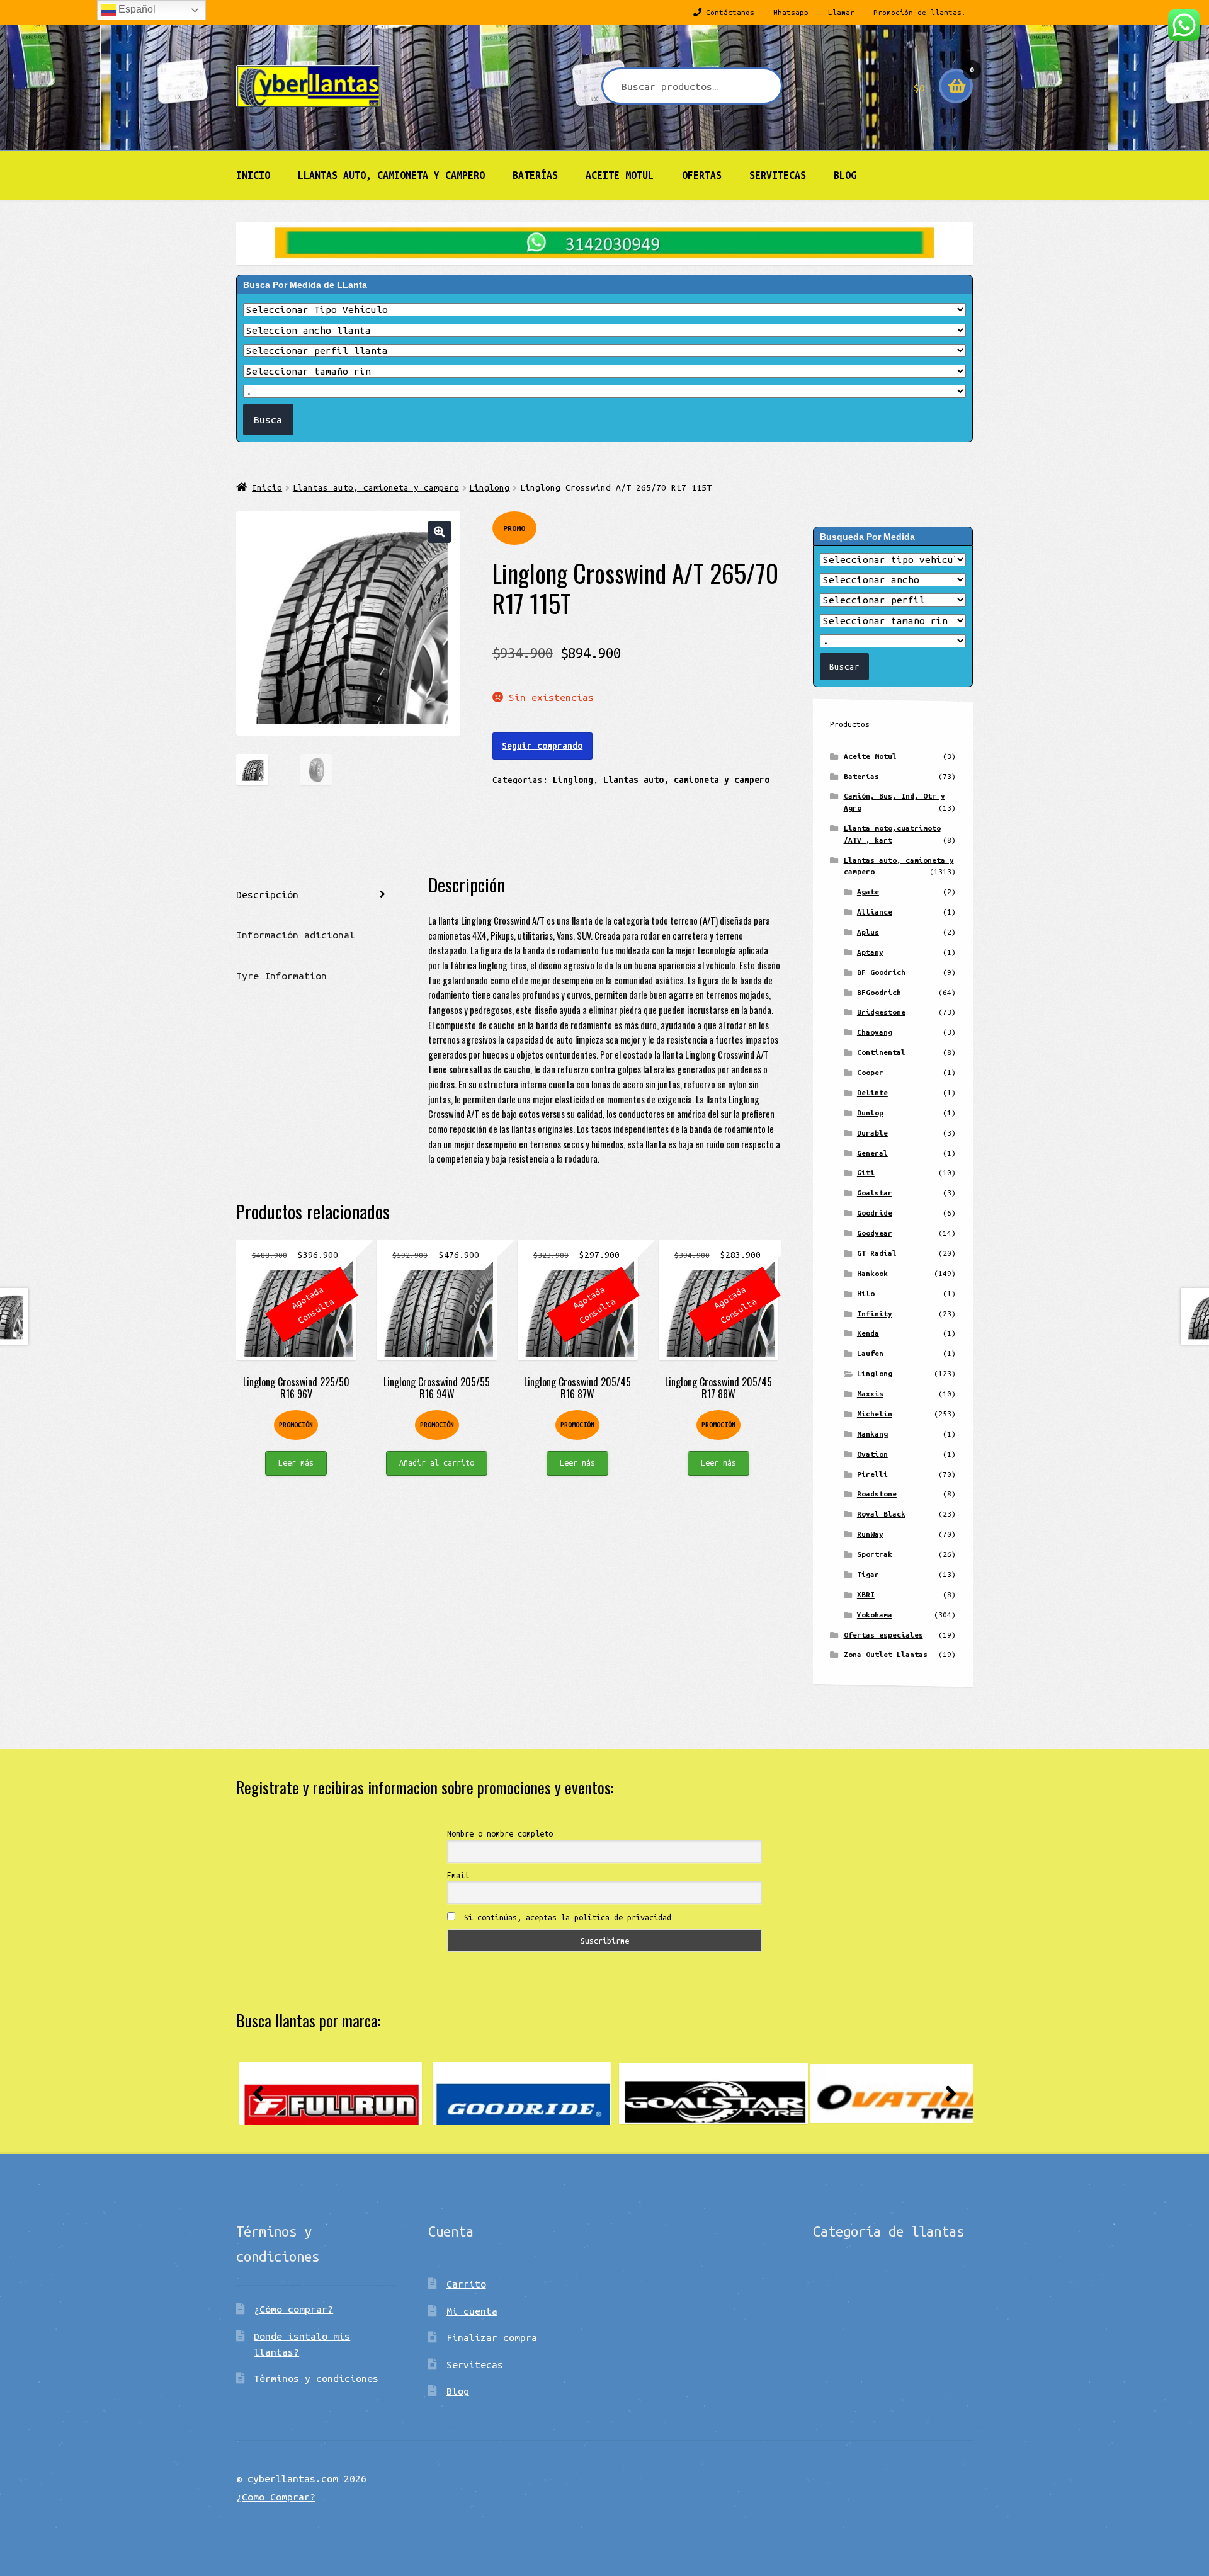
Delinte (872, 1092)
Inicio (253, 175)
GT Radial (877, 1253)
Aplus (868, 932)
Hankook (872, 1273)
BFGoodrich (879, 992)
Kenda (868, 1333)
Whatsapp (791, 12)
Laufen (870, 1353)
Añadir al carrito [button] (437, 1462)
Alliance (875, 912)
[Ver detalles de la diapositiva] (331, 2094)
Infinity (875, 1314)
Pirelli (872, 1474)
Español (136, 9)
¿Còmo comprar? (293, 2309)
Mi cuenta (472, 2311)
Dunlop (870, 1113)
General (872, 1153)
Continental (881, 1052)
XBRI (866, 1594)
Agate (868, 892)
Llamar (841, 12)
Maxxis (870, 1393)
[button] (439, 532)
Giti (866, 1172)
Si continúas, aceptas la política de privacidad (565, 1917)
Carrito (466, 2284)
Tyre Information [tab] (281, 976)
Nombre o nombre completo (500, 1833)
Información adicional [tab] (296, 935)
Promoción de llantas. (920, 12)
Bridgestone (881, 1012)
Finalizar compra (492, 2337)
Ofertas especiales (883, 1635)
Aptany (870, 952)
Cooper (870, 1072)
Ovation (872, 1454)
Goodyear (875, 1233)
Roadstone (877, 1494)
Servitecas (778, 175)
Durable (872, 1133)
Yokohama (875, 1615)
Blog (845, 175)
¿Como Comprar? (276, 2497)
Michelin (875, 1414)
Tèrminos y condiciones (316, 2378)
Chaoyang (875, 1032)
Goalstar (875, 1193)
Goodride (875, 1213)
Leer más (296, 1462)
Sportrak (875, 1554)
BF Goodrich (881, 972)
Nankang (872, 1434)
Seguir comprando (542, 746)
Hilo (866, 1293)
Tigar (868, 1574)
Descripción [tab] (267, 894)
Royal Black (881, 1514)
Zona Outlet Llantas (886, 1654)
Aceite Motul (620, 175)
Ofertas (702, 175)
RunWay (870, 1534)
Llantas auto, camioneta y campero (391, 175)
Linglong (489, 487)
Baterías (535, 175)
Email (458, 1875)
